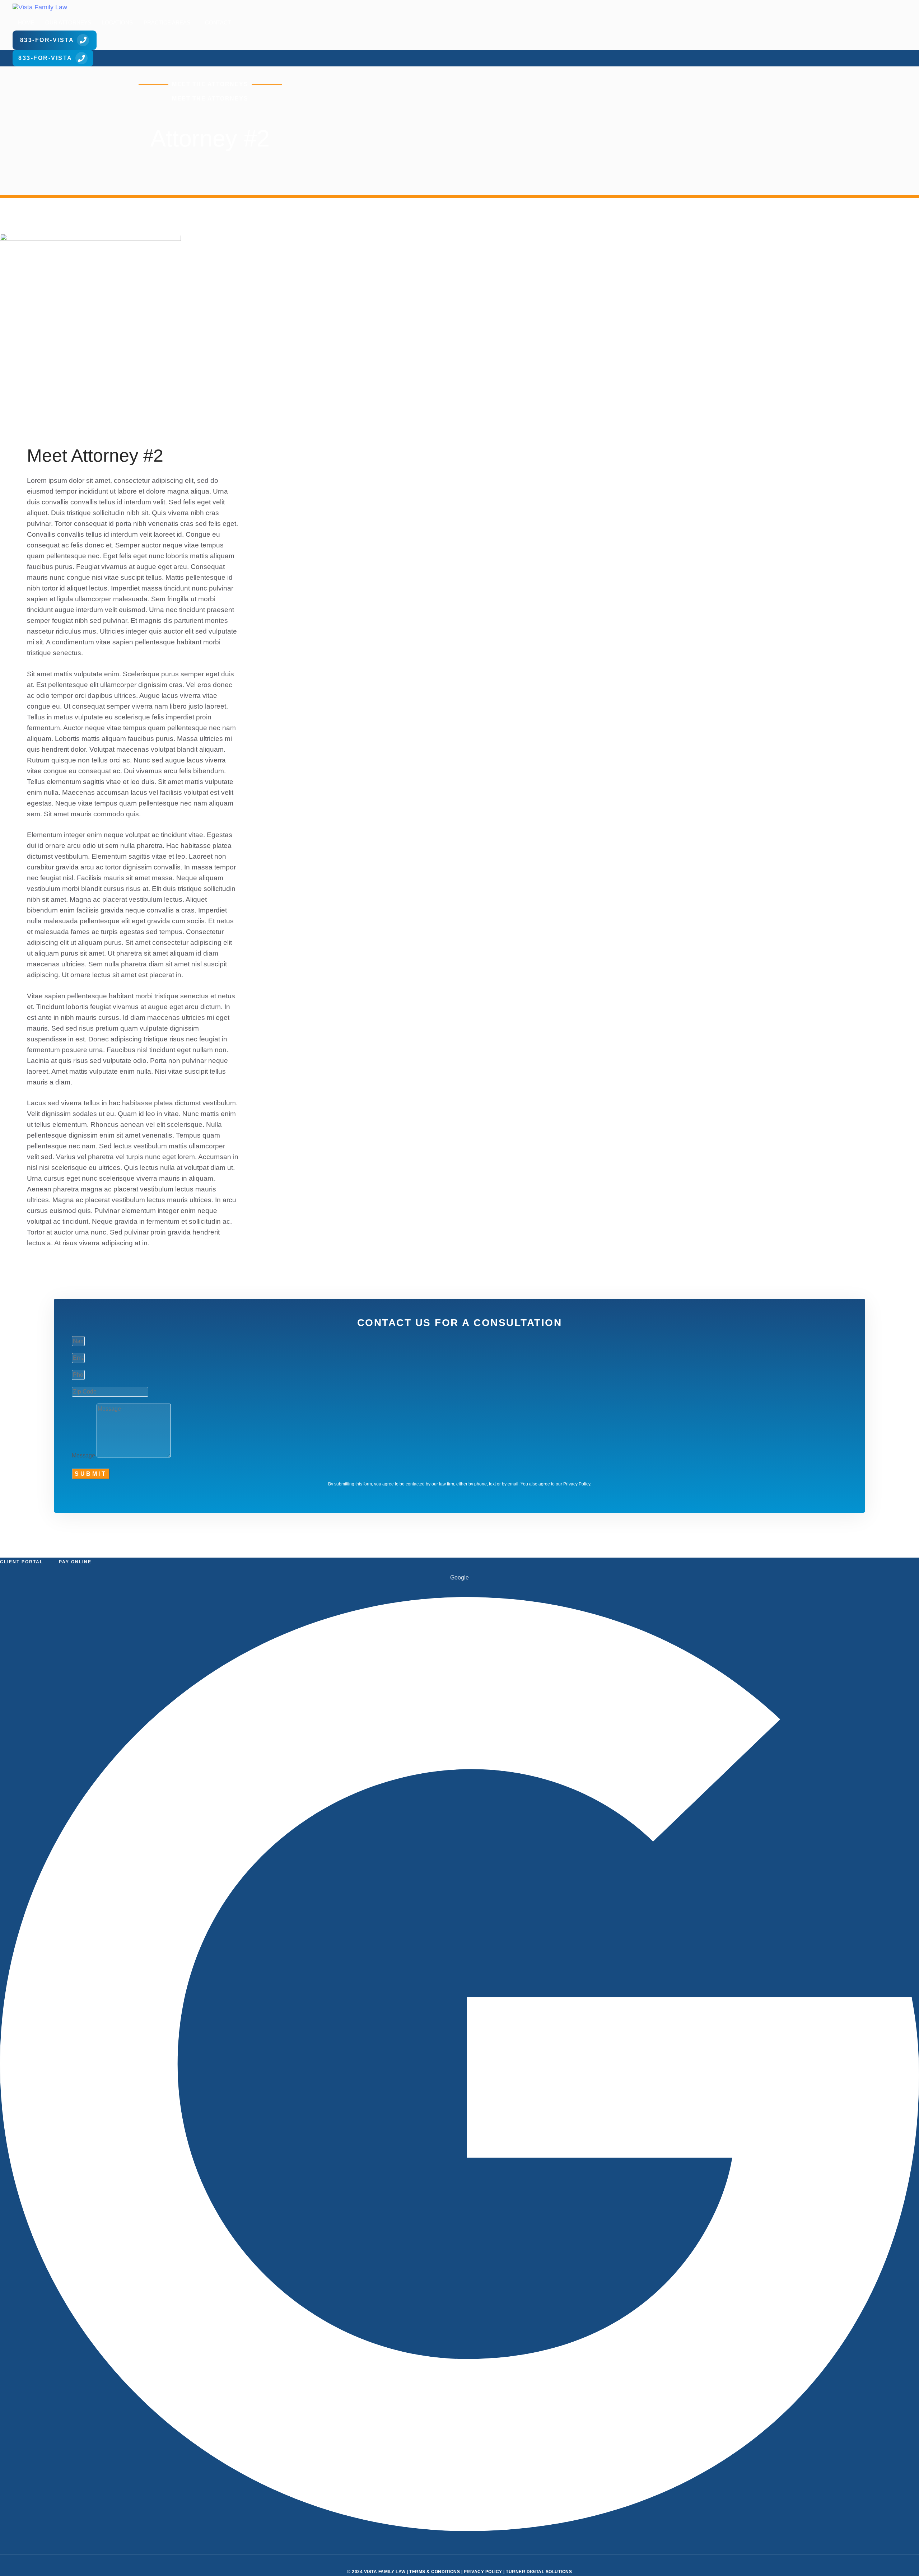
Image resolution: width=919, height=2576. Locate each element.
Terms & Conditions (435, 2572)
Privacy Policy (483, 2572)
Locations (117, 22)
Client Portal (22, 1562)
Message (83, 1455)
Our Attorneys (68, 22)
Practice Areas (167, 22)
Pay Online (75, 1562)
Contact (218, 22)
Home (26, 22)
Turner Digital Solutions (539, 2572)
